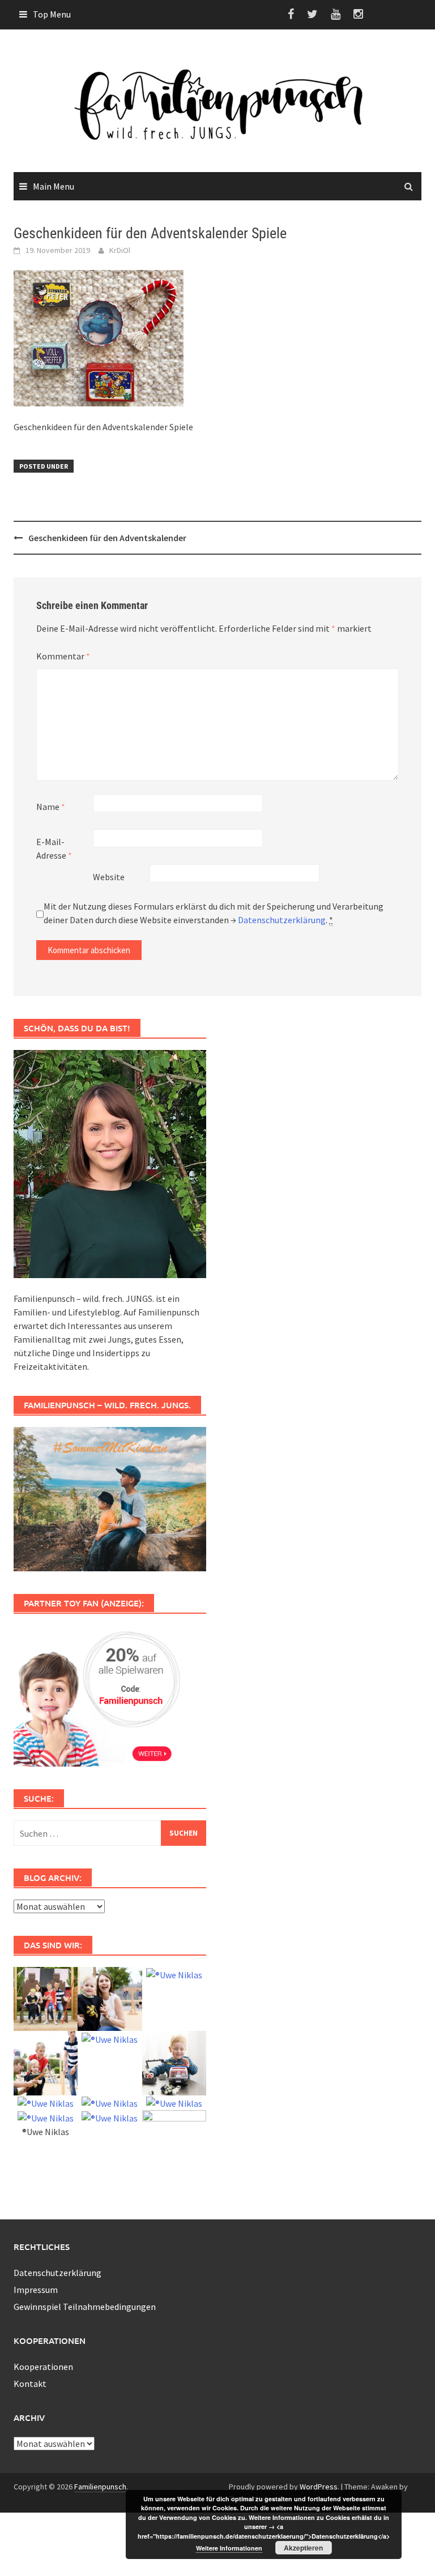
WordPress (319, 2487)
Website (109, 877)
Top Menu (52, 14)
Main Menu (54, 186)
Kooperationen (43, 2367)
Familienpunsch (100, 2487)
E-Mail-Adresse (54, 848)
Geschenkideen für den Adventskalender (107, 538)
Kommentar (63, 656)
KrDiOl (120, 250)
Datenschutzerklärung (282, 920)
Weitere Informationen (229, 2548)
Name (51, 807)
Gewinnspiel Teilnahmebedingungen (85, 2307)
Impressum (36, 2290)
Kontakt (30, 2384)
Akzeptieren (303, 2548)
